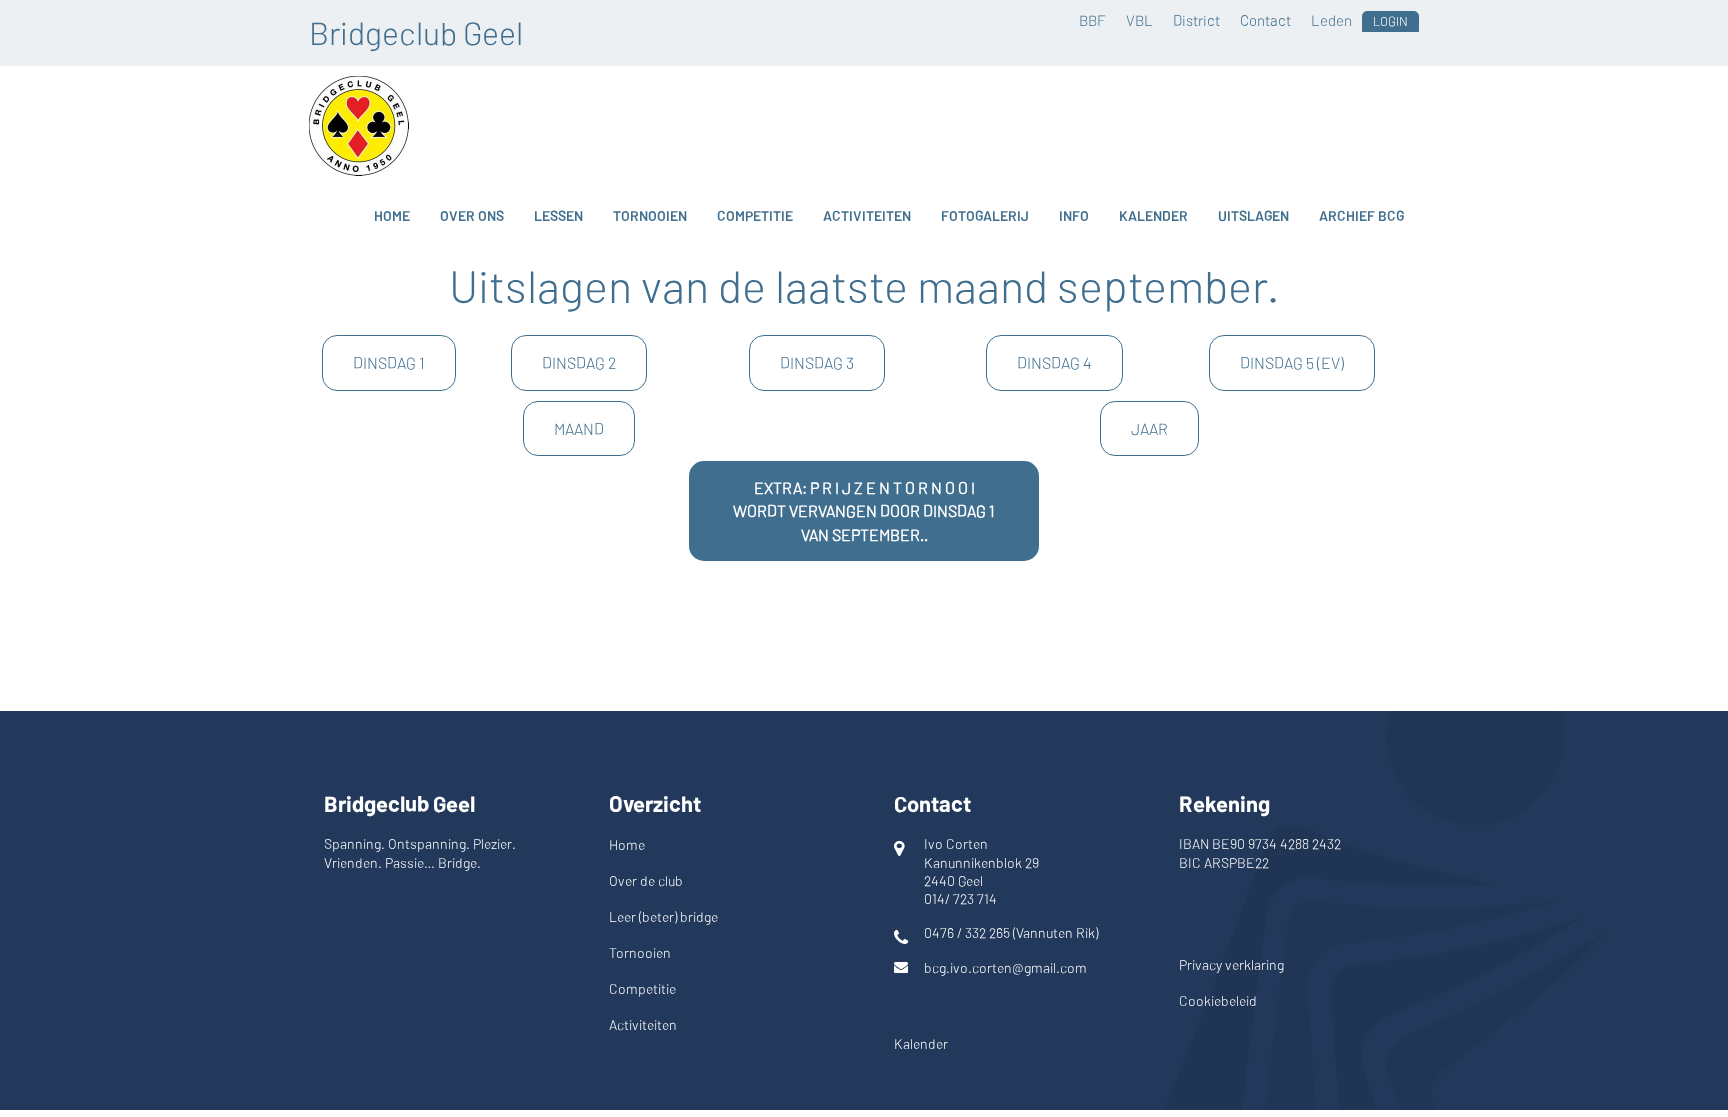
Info (1074, 215)
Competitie (755, 215)
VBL (1139, 20)
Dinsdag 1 (389, 362)
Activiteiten (867, 215)
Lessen (558, 215)
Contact (1265, 20)
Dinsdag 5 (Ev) (1292, 362)
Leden (1331, 20)
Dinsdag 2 (579, 362)
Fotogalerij (985, 215)
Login (1390, 21)
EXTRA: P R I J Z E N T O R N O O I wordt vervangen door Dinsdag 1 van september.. (864, 511)
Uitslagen (1253, 215)
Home (392, 215)
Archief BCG (1361, 215)
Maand (579, 428)
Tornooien (650, 215)
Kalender (1153, 215)
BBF (1092, 20)
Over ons (472, 215)
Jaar (1149, 428)
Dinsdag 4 (1054, 362)
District (1196, 20)
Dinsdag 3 (817, 362)
